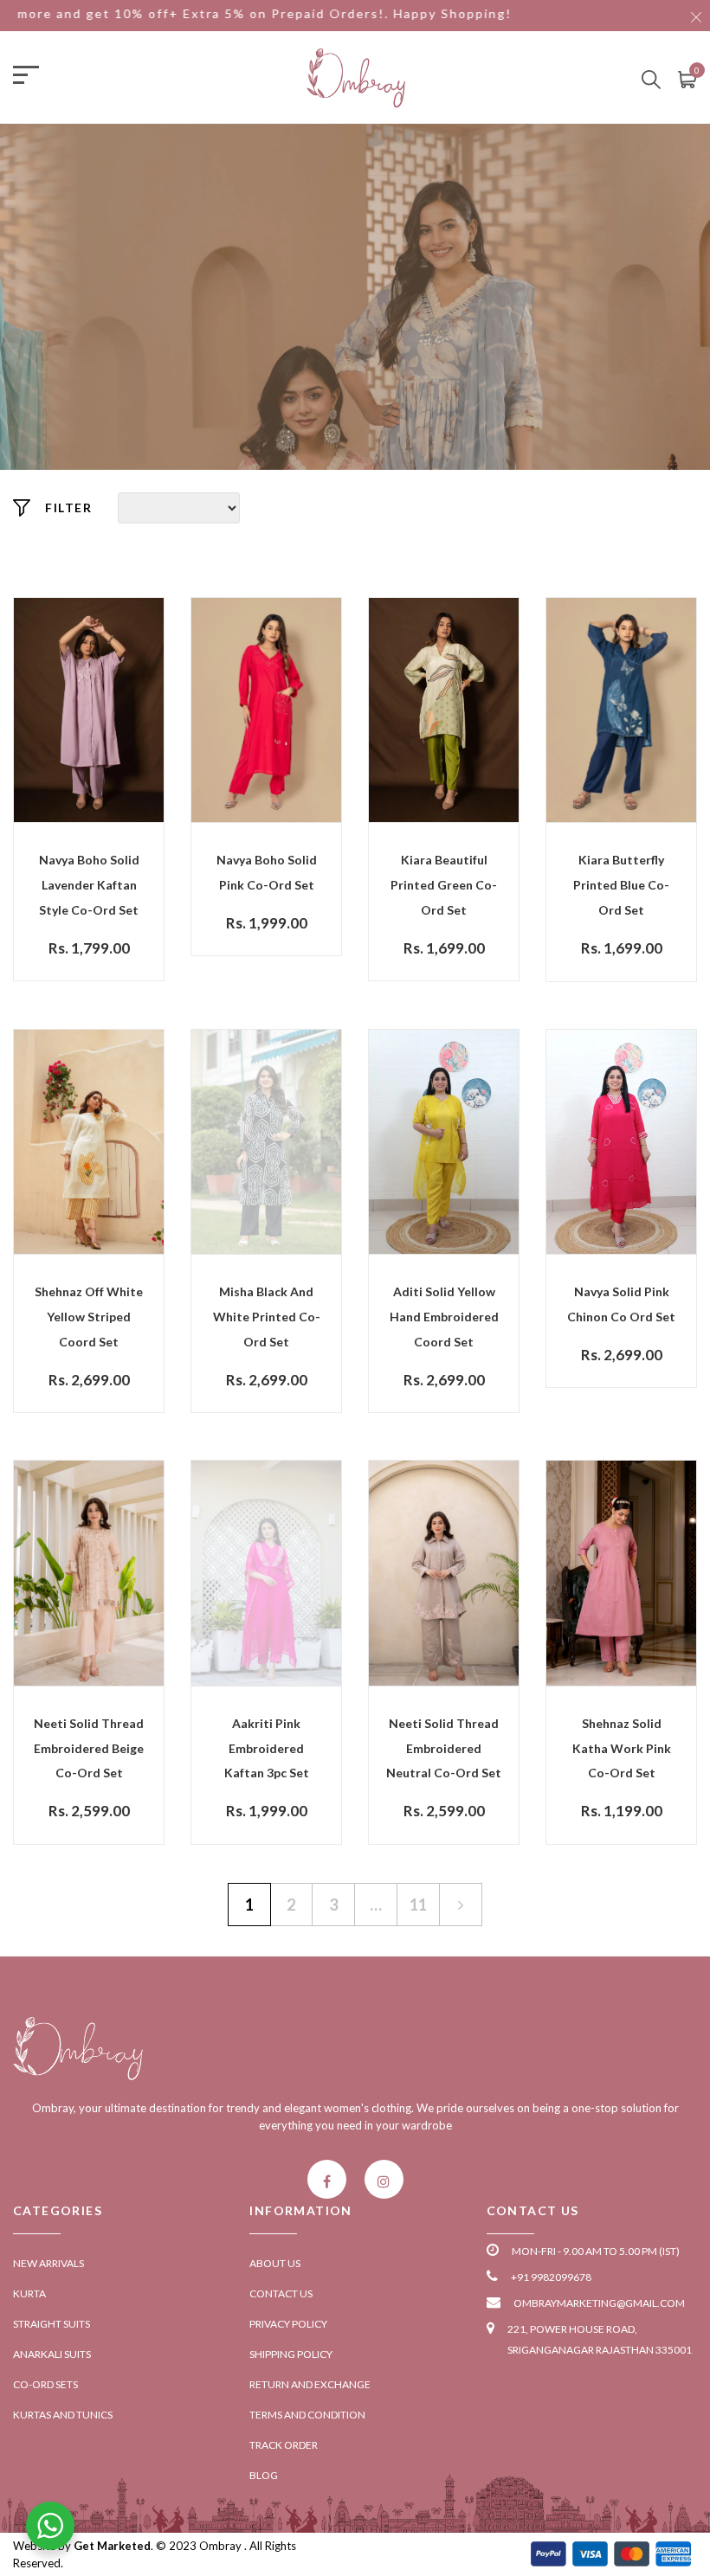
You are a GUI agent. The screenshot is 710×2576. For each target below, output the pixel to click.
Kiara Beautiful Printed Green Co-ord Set (444, 885)
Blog (264, 2475)
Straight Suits (52, 2324)
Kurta (29, 2293)
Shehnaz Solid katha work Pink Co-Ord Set (622, 1748)
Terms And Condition (307, 2415)
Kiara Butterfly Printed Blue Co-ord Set (621, 885)
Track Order (284, 2445)
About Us (275, 2263)
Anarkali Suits (52, 2354)
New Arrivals (48, 2263)
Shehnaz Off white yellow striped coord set (89, 1317)
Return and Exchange (310, 2384)
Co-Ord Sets (45, 2384)
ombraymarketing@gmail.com (599, 2303)
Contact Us (281, 2293)
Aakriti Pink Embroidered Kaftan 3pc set (267, 1748)
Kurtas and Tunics (63, 2415)
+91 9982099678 (551, 2277)
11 (418, 1905)
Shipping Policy (291, 2354)
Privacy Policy (288, 2324)
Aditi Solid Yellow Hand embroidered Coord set (444, 1317)
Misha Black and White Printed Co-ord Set (267, 1317)
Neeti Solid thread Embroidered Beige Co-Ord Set (89, 1748)
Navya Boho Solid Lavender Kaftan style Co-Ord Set (89, 885)
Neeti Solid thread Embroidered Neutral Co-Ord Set (444, 1748)
